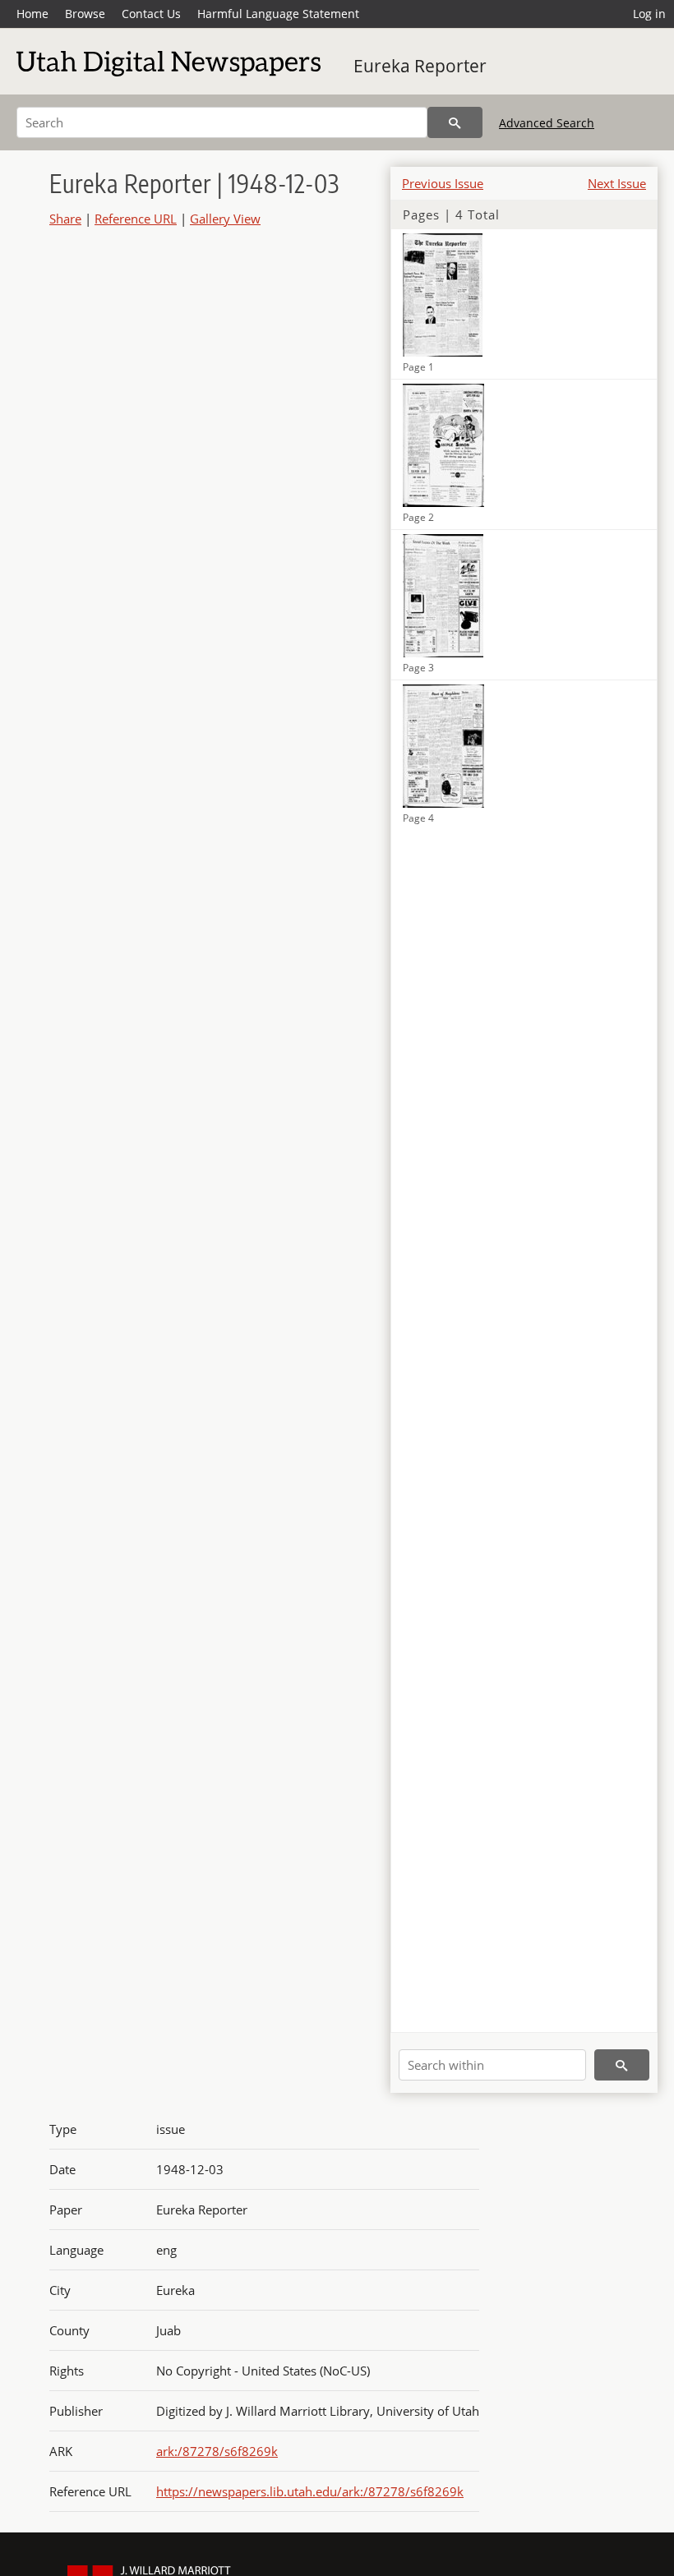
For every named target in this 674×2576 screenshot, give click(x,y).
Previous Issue (443, 183)
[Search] (455, 122)
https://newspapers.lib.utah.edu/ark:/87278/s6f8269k (310, 2491)
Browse (85, 14)
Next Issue (617, 183)
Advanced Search (547, 123)
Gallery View (225, 219)
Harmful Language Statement (278, 14)
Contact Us (151, 14)
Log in (649, 14)
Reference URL (136, 219)
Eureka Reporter (420, 66)
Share (65, 219)
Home (32, 14)
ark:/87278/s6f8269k (217, 2451)
